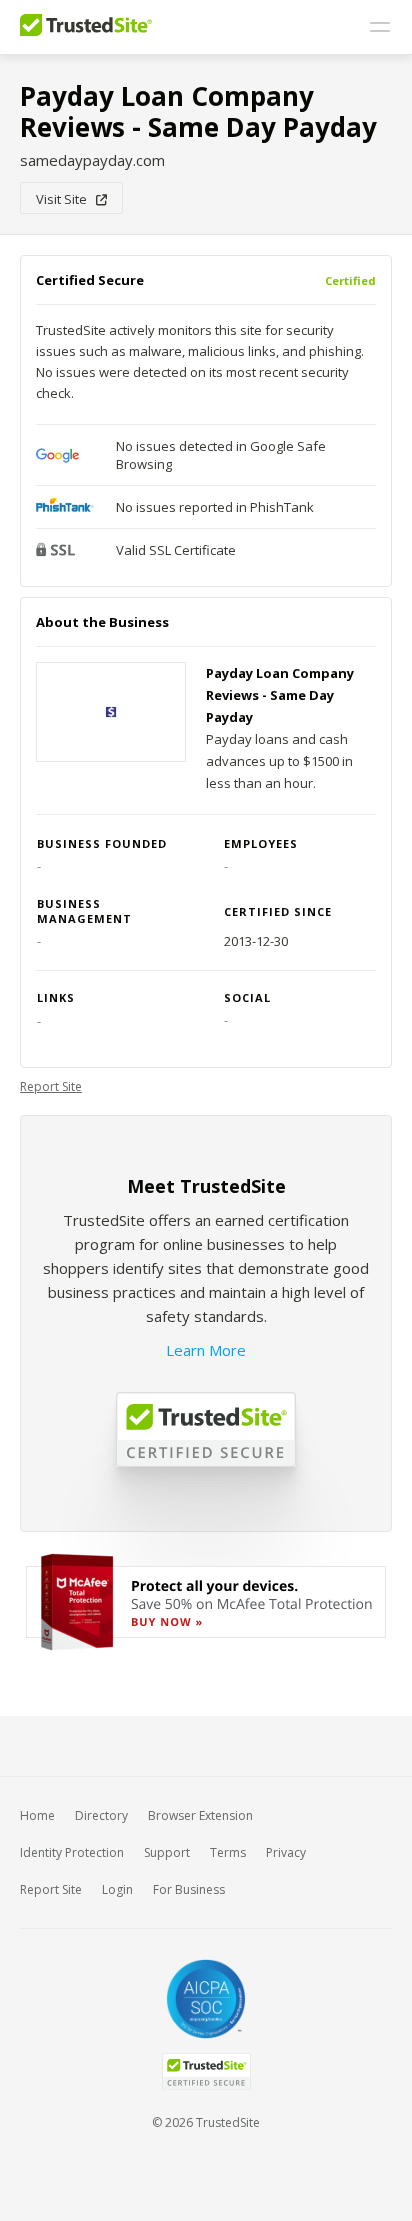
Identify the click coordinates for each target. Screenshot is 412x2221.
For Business (189, 1889)
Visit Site (66, 199)
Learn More (206, 1350)
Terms (228, 1852)
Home (37, 1815)
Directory (101, 1815)
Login (117, 1889)
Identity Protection (72, 1852)
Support (167, 1852)
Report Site (51, 1086)
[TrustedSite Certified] (206, 2071)
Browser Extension (200, 1815)
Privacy (286, 1852)
